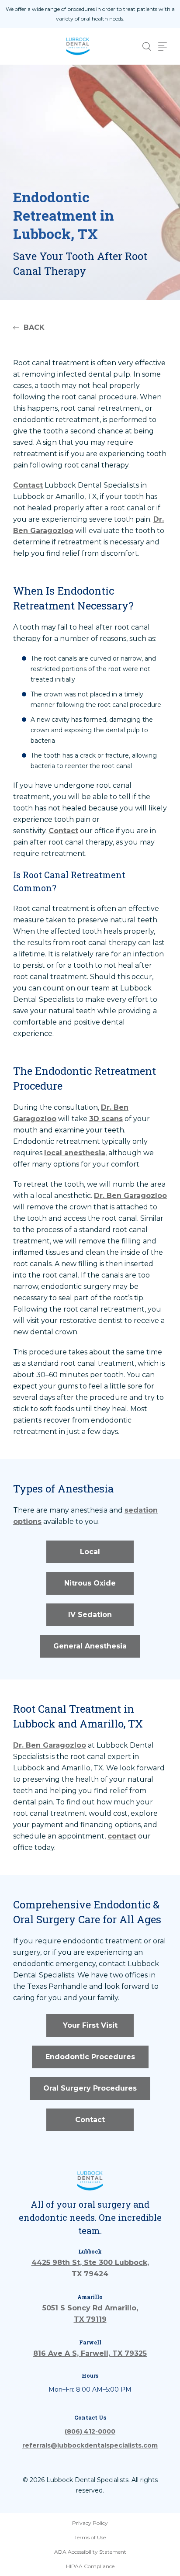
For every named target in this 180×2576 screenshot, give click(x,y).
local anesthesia (75, 1153)
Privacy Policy (90, 2523)
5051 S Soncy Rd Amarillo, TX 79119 (90, 2314)
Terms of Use (90, 2537)
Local (90, 1552)
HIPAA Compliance (90, 2566)
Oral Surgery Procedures (90, 2088)
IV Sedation (90, 1615)
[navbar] (163, 47)
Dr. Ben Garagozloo (130, 1196)
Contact (28, 485)
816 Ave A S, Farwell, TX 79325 (90, 2353)
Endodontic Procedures (90, 2057)
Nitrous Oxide (90, 1583)
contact (122, 1836)
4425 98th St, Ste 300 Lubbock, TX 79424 (90, 2268)
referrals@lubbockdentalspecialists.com (90, 2445)
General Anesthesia (90, 1646)
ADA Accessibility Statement (90, 2552)
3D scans (106, 1119)
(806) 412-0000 (90, 2431)
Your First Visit (90, 2025)
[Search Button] (147, 47)
